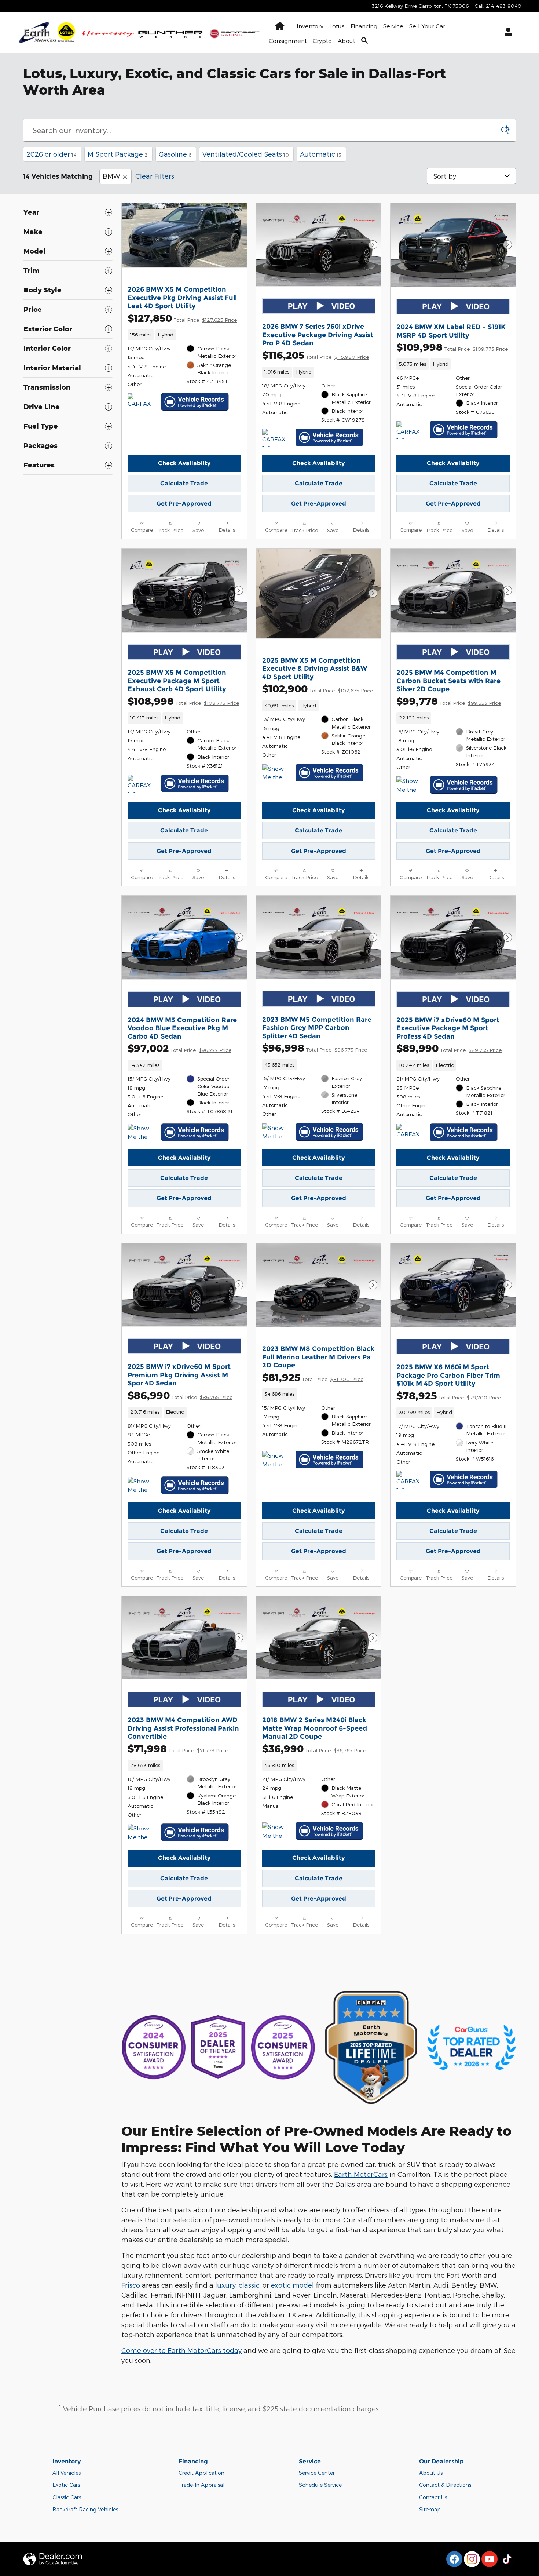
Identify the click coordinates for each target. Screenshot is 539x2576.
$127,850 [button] (182, 318)
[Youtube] (489, 2559)
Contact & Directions (445, 2485)
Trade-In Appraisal (201, 2485)
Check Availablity (184, 463)
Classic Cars (67, 2497)
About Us (431, 2473)
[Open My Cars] (506, 33)
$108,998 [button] (183, 701)
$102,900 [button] (318, 688)
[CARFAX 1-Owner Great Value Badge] (276, 438)
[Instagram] (472, 2559)
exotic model (292, 2285)
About (346, 41)
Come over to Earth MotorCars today (181, 2350)
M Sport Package (118, 154)
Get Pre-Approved (184, 504)
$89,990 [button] (449, 1048)
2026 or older (52, 154)
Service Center (317, 2473)
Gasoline (175, 154)
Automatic (321, 154)
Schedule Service (320, 2485)
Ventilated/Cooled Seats (246, 154)
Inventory (310, 26)
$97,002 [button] (179, 1048)
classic (249, 2285)
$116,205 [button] (316, 355)
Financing (364, 26)
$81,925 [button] (313, 1377)
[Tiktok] (507, 2559)
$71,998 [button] (178, 1748)
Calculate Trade (184, 483)
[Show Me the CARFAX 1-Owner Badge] (410, 785)
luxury (225, 2285)
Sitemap (430, 2509)
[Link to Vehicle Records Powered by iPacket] (195, 402)
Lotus (337, 26)
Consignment (288, 41)
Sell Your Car (427, 26)
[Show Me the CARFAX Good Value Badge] (276, 773)
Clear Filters (155, 176)
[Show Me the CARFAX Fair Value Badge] (276, 1460)
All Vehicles (67, 2473)
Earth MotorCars (361, 2174)
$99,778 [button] (449, 701)
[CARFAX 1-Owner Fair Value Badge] (141, 402)
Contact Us (433, 2497)
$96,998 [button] (315, 1048)
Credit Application (201, 2473)
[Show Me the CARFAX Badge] (141, 1133)
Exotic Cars (66, 2485)
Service (393, 26)
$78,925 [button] (449, 1396)
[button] (184, 335)
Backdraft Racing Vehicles (85, 2509)
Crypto (322, 41)
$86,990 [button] (180, 1395)
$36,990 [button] (314, 1748)
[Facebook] (454, 2559)
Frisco (131, 2285)
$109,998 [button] (452, 347)
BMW (111, 176)
